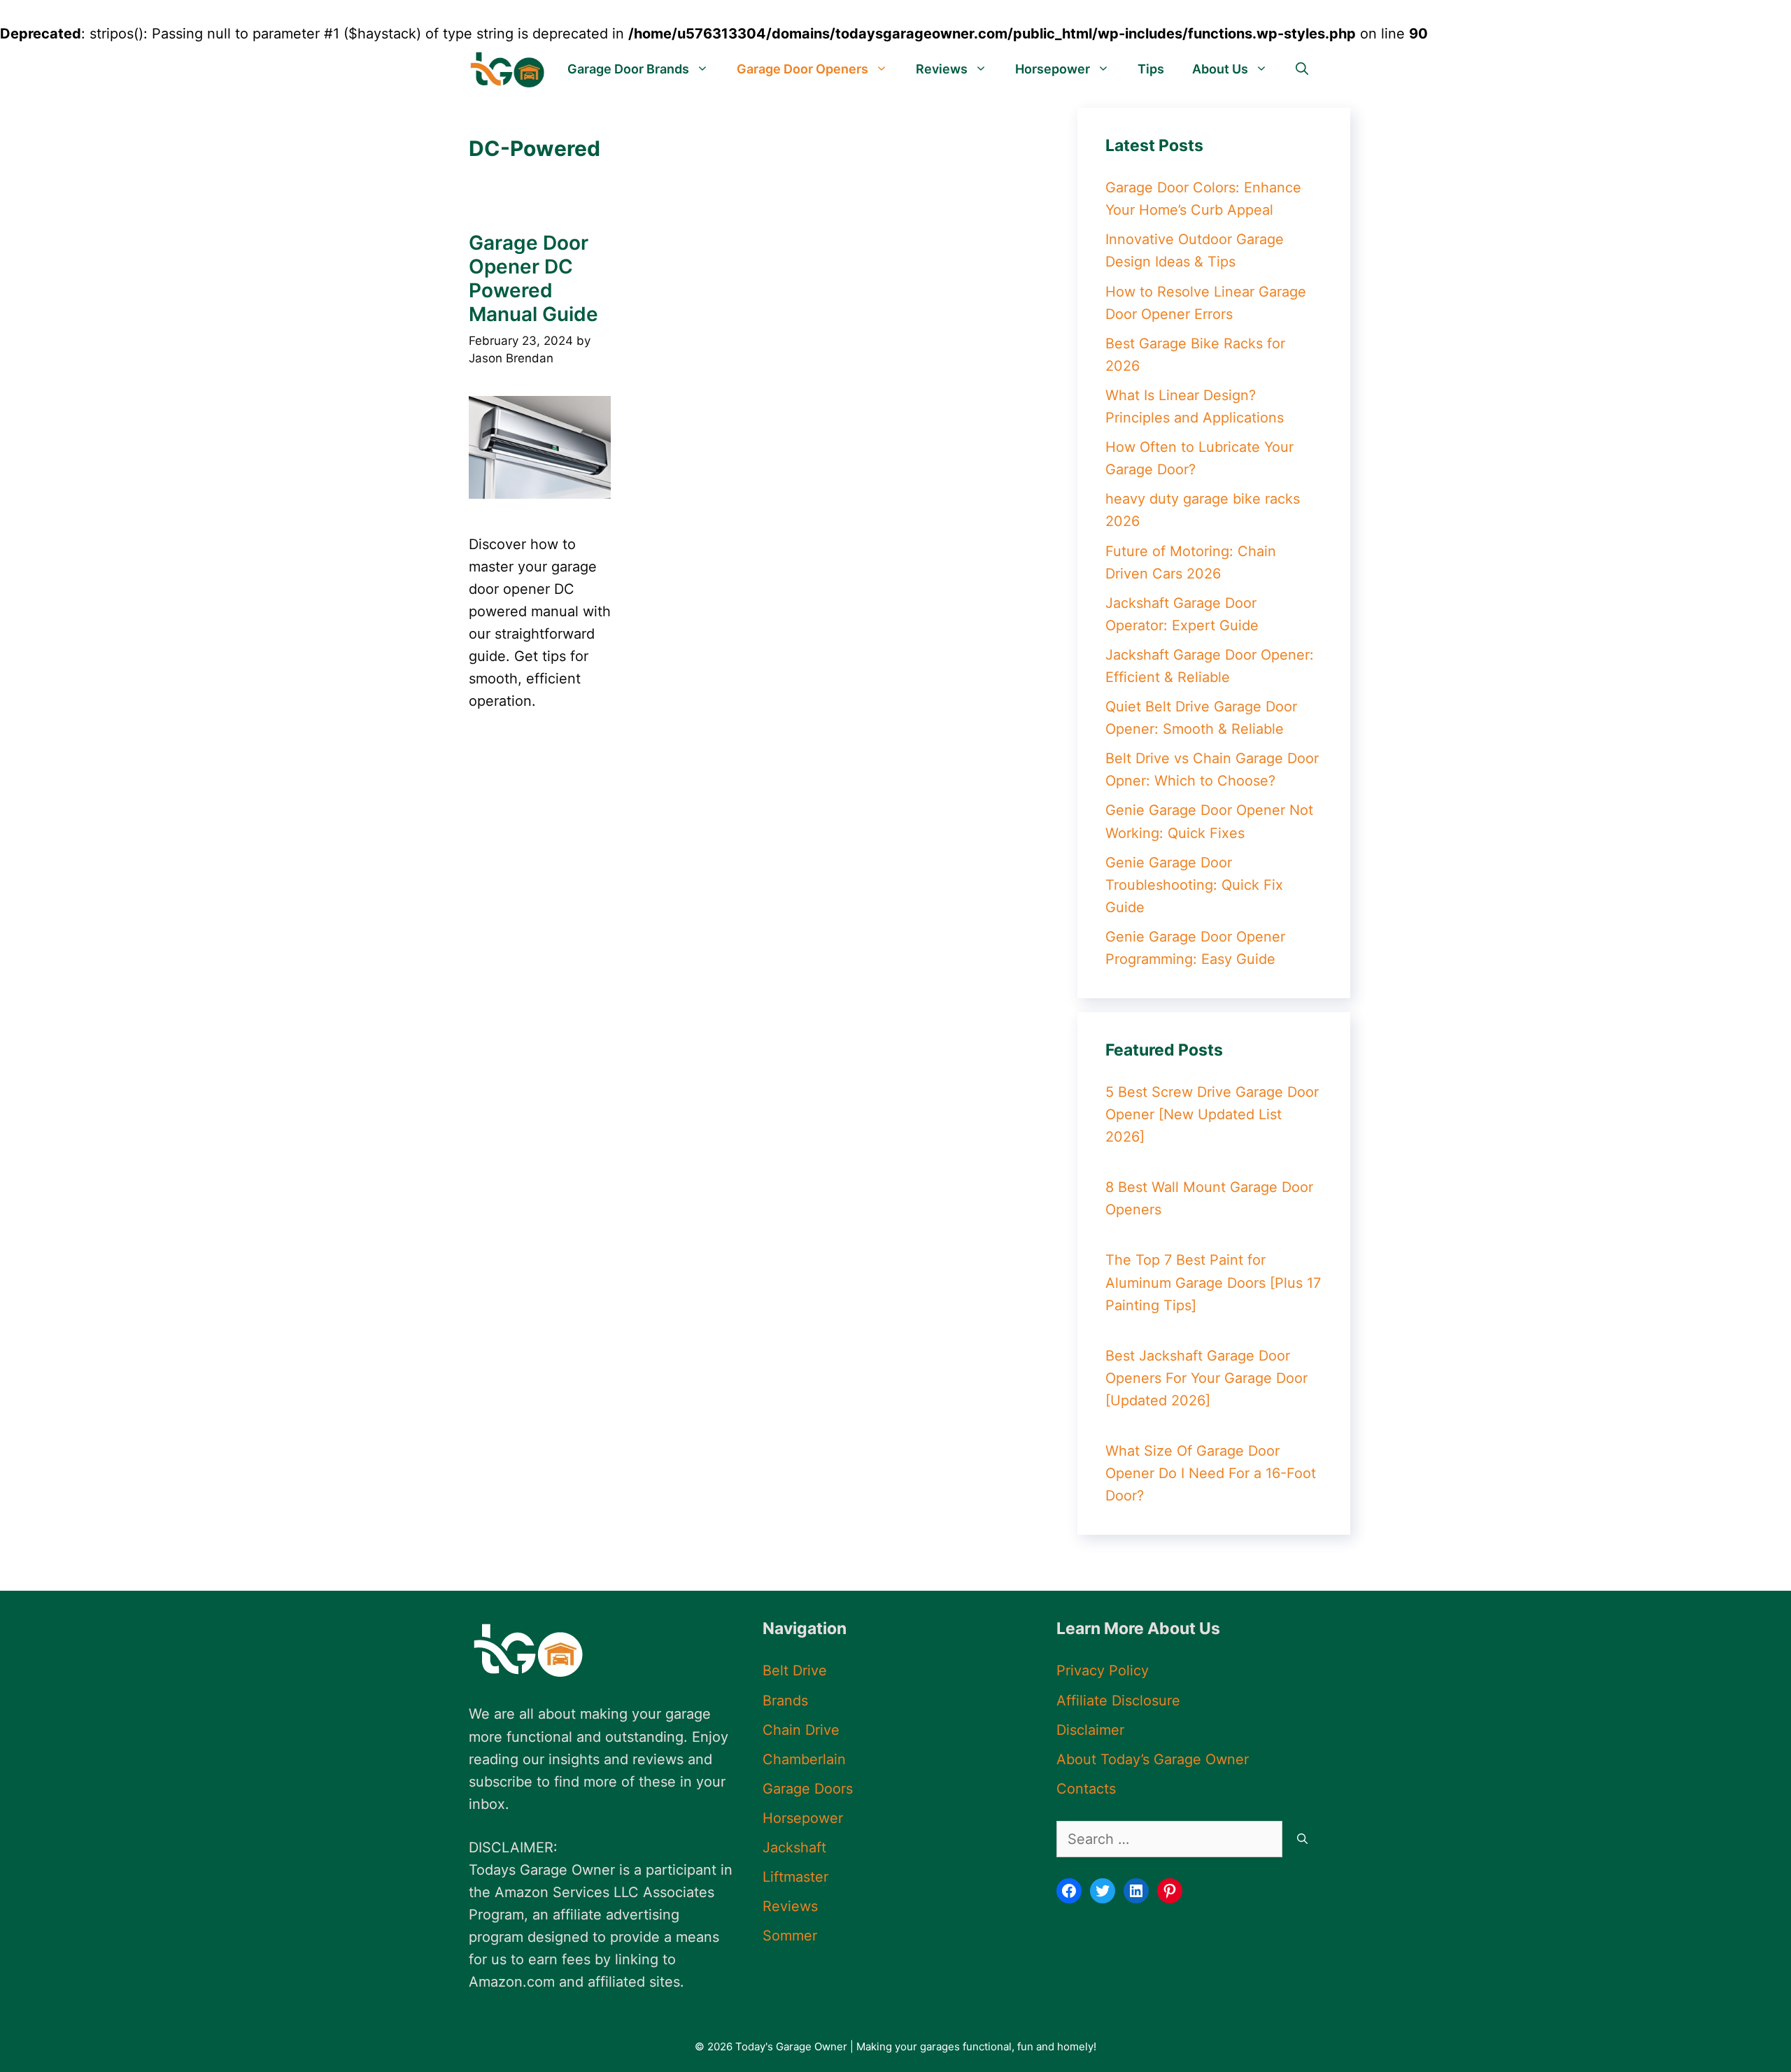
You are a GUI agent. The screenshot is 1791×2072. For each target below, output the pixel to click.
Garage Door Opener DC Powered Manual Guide (533, 278)
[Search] (1302, 1839)
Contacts (1086, 1789)
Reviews (942, 69)
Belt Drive (795, 1670)
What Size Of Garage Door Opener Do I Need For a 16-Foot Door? (1211, 1473)
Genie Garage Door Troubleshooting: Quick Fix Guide (1194, 885)
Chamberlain (804, 1759)
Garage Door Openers (802, 69)
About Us (1220, 69)
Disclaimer (1090, 1730)
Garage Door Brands (628, 69)
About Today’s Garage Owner (1153, 1759)
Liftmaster (795, 1877)
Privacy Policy (1103, 1670)
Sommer (790, 1936)
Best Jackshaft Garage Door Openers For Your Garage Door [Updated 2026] (1206, 1378)
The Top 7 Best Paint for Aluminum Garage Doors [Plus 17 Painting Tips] (1213, 1283)
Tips (1151, 69)
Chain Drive (801, 1730)
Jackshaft (794, 1847)
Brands (785, 1701)
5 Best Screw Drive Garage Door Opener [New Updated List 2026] (1212, 1114)
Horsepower (1053, 69)
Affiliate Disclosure (1118, 1701)
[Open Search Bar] (1302, 69)
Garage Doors (808, 1789)
